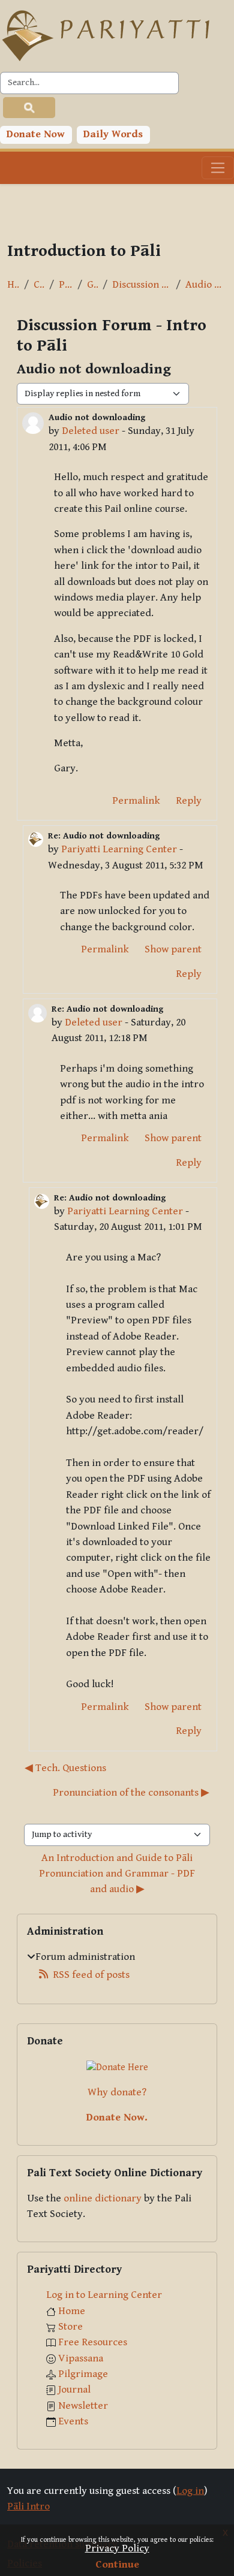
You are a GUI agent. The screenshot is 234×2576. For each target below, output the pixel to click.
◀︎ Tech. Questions (65, 1768)
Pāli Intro (66, 285)
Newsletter (83, 2406)
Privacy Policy (117, 2548)
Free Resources (93, 2342)
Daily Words (113, 134)
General (92, 285)
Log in (190, 2491)
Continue (117, 2565)
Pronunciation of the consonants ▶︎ (131, 1793)
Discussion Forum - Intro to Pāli (141, 285)
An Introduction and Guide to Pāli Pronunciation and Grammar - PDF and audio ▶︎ (118, 1874)
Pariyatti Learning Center (119, 849)
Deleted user (91, 431)
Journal (74, 2390)
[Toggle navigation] (218, 168)
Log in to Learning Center (104, 2295)
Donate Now (36, 134)
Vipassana (81, 2358)
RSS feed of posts (91, 1975)
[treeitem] (117, 1966)
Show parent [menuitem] (173, 949)
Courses (39, 285)
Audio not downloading (206, 285)
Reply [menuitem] (189, 801)
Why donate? (117, 2092)
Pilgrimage (83, 2374)
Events (73, 2421)
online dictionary (103, 2198)
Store (70, 2327)
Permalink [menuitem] (136, 801)
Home (13, 285)
